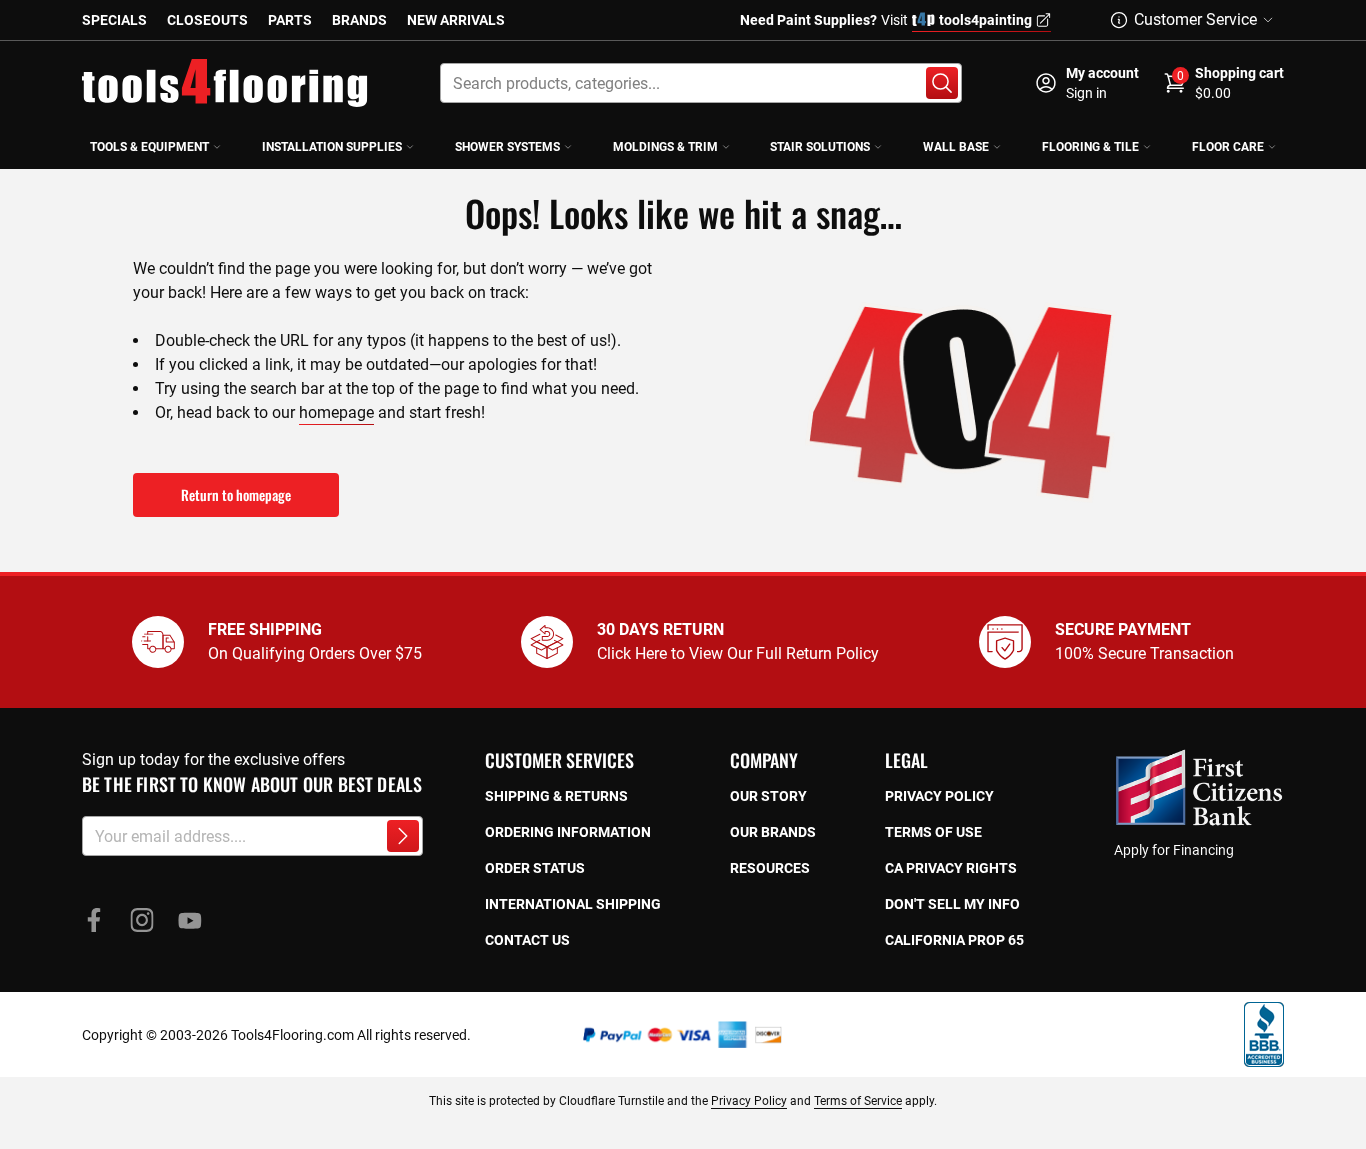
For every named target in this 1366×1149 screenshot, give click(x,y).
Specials (114, 20)
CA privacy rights (951, 868)
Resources (770, 868)
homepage (336, 412)
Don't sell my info (952, 904)
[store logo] (225, 83)
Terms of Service (858, 1101)
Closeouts (207, 20)
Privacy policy (939, 796)
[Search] (942, 83)
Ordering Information (568, 832)
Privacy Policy (749, 1101)
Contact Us (527, 940)
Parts (290, 20)
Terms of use (933, 832)
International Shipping (573, 904)
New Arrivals (456, 20)
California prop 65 (954, 940)
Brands (359, 20)
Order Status (535, 868)
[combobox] (701, 83)
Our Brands (773, 832)
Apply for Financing (1174, 850)
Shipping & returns (556, 796)
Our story (768, 796)
